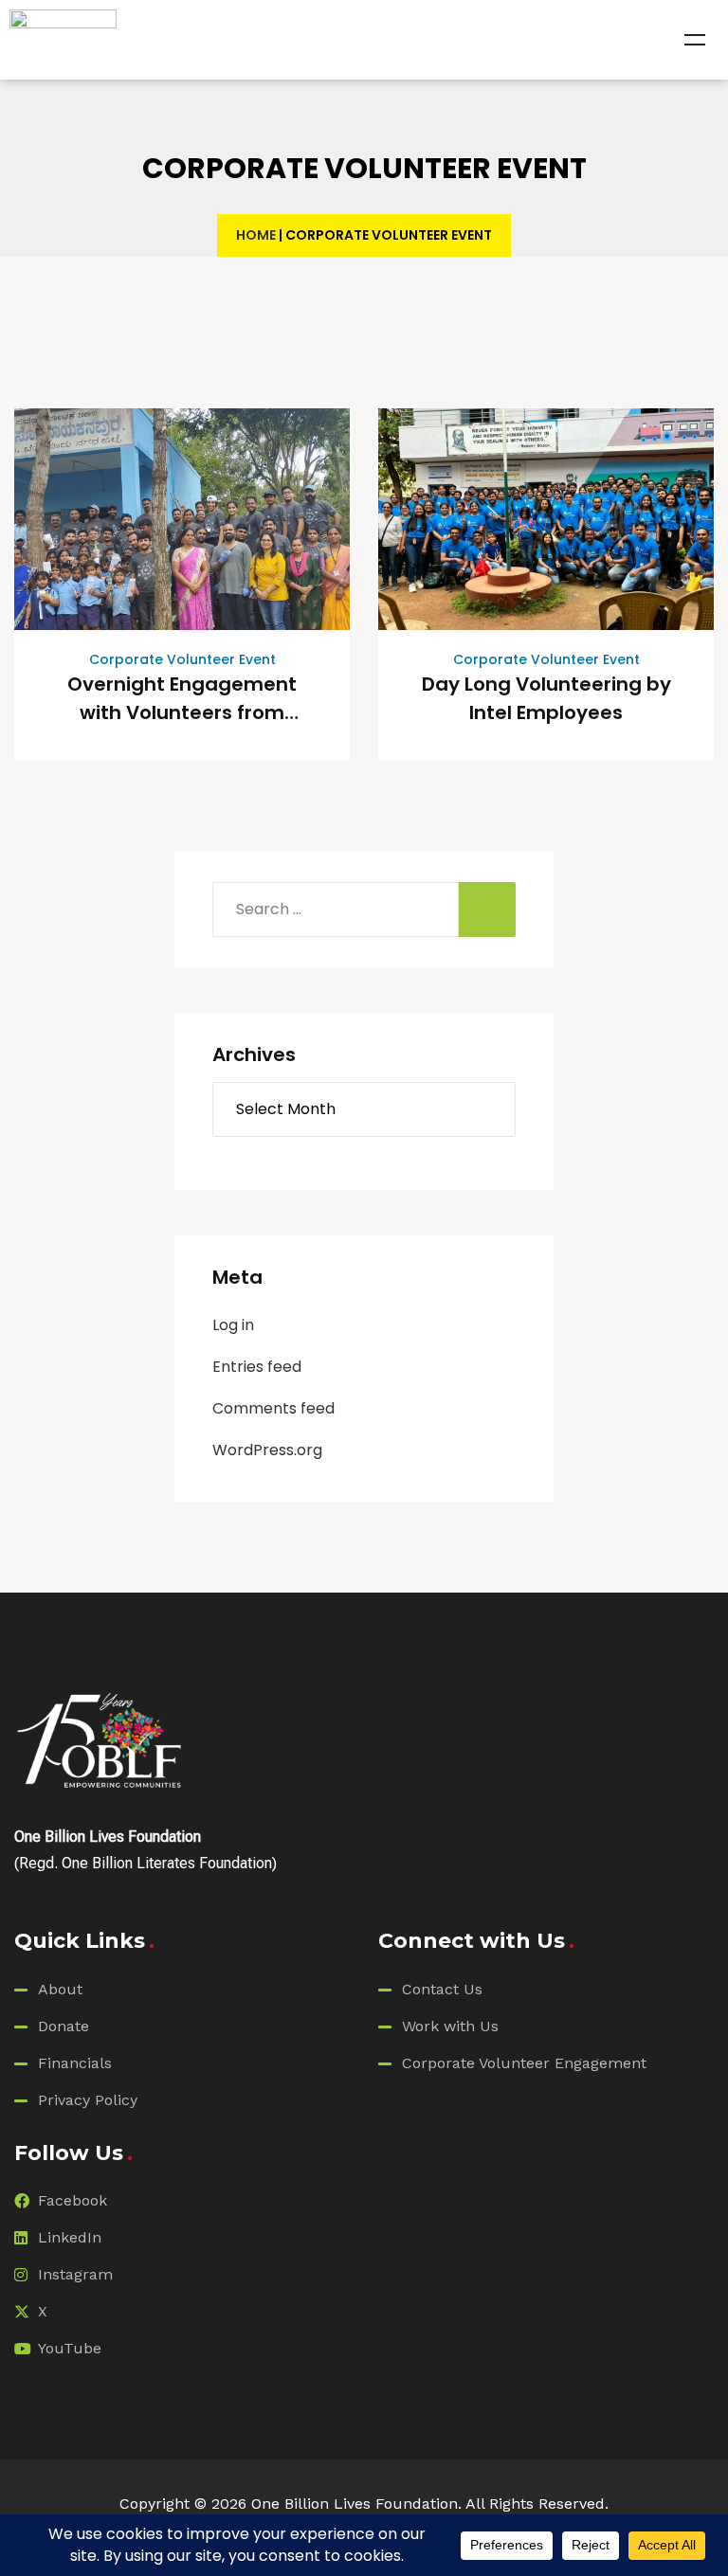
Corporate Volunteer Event (182, 659)
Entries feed (257, 1367)
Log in (233, 1325)
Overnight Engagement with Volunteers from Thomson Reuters (182, 712)
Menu (695, 40)
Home (256, 235)
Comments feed (273, 1408)
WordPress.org (267, 1450)
